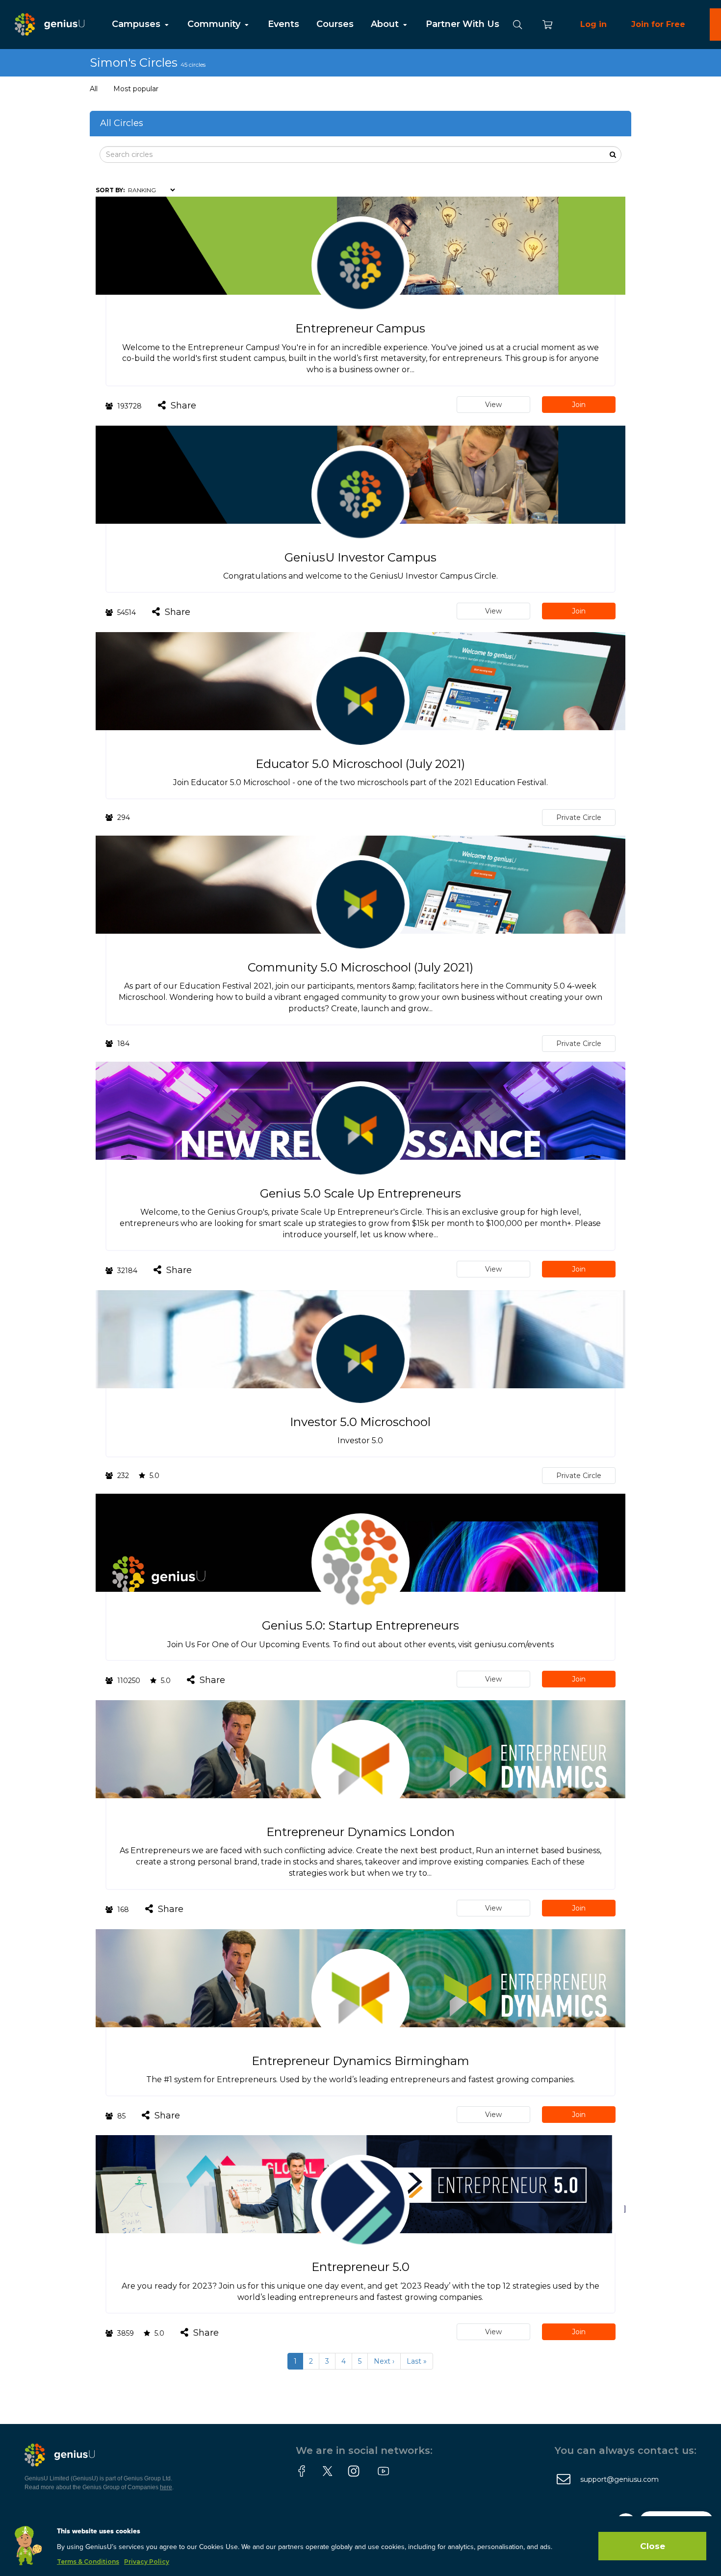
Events (283, 24)
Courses (335, 24)
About (386, 24)
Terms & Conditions (88, 2562)
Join (579, 405)
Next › (384, 2361)
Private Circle (579, 817)
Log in (593, 24)
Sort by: (110, 190)
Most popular (136, 89)
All (94, 89)
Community (215, 24)
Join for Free (658, 24)
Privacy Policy (147, 2562)
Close (653, 2546)
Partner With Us (463, 24)
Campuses (137, 24)
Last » (417, 2361)
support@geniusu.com (619, 2479)
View (493, 405)
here (166, 2487)
